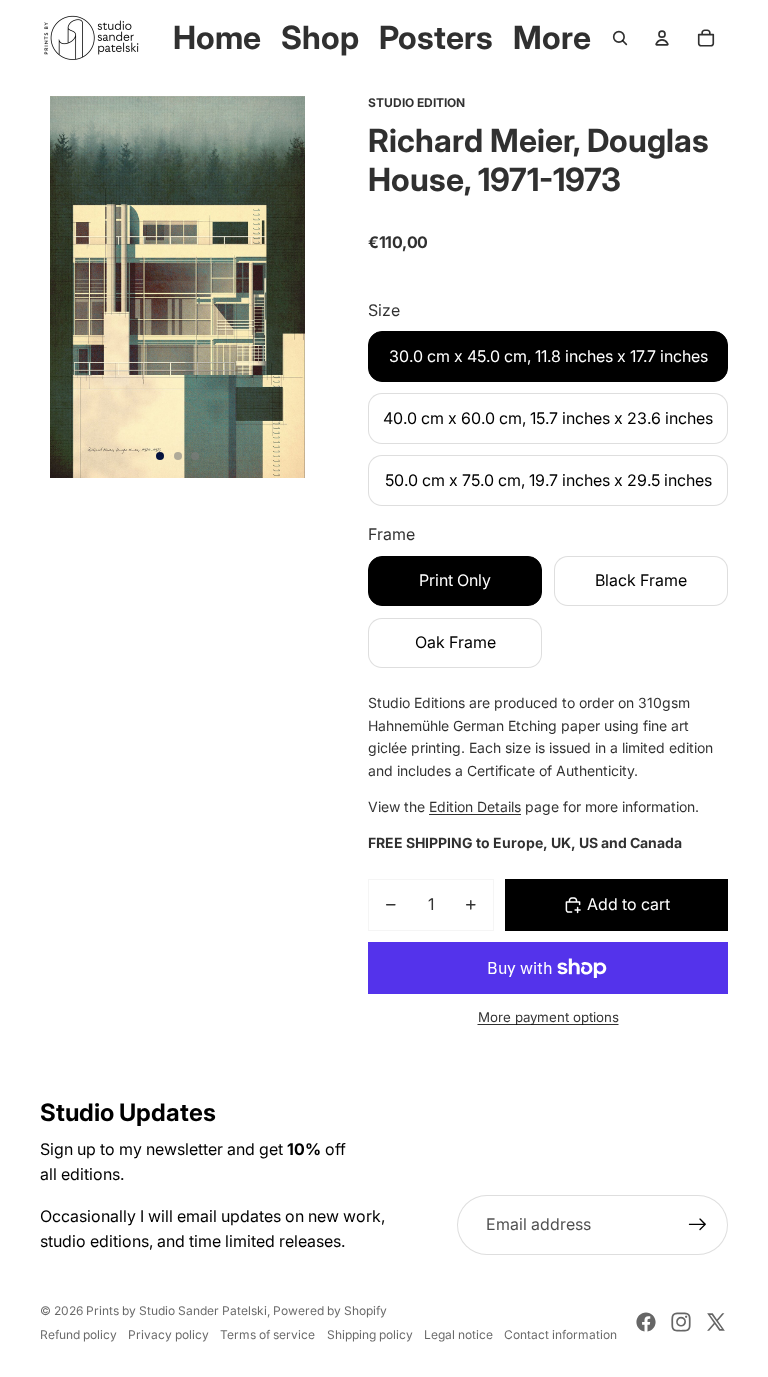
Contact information (560, 1334)
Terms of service (267, 1334)
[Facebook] (646, 1322)
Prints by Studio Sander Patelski (176, 1310)
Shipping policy (370, 1334)
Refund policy (78, 1334)
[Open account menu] (662, 38)
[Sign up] (698, 1225)
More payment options (548, 1017)
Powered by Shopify (330, 1310)
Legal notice (458, 1334)
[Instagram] (681, 1322)
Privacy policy (168, 1334)
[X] (716, 1322)
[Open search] (620, 38)
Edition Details (475, 806)
